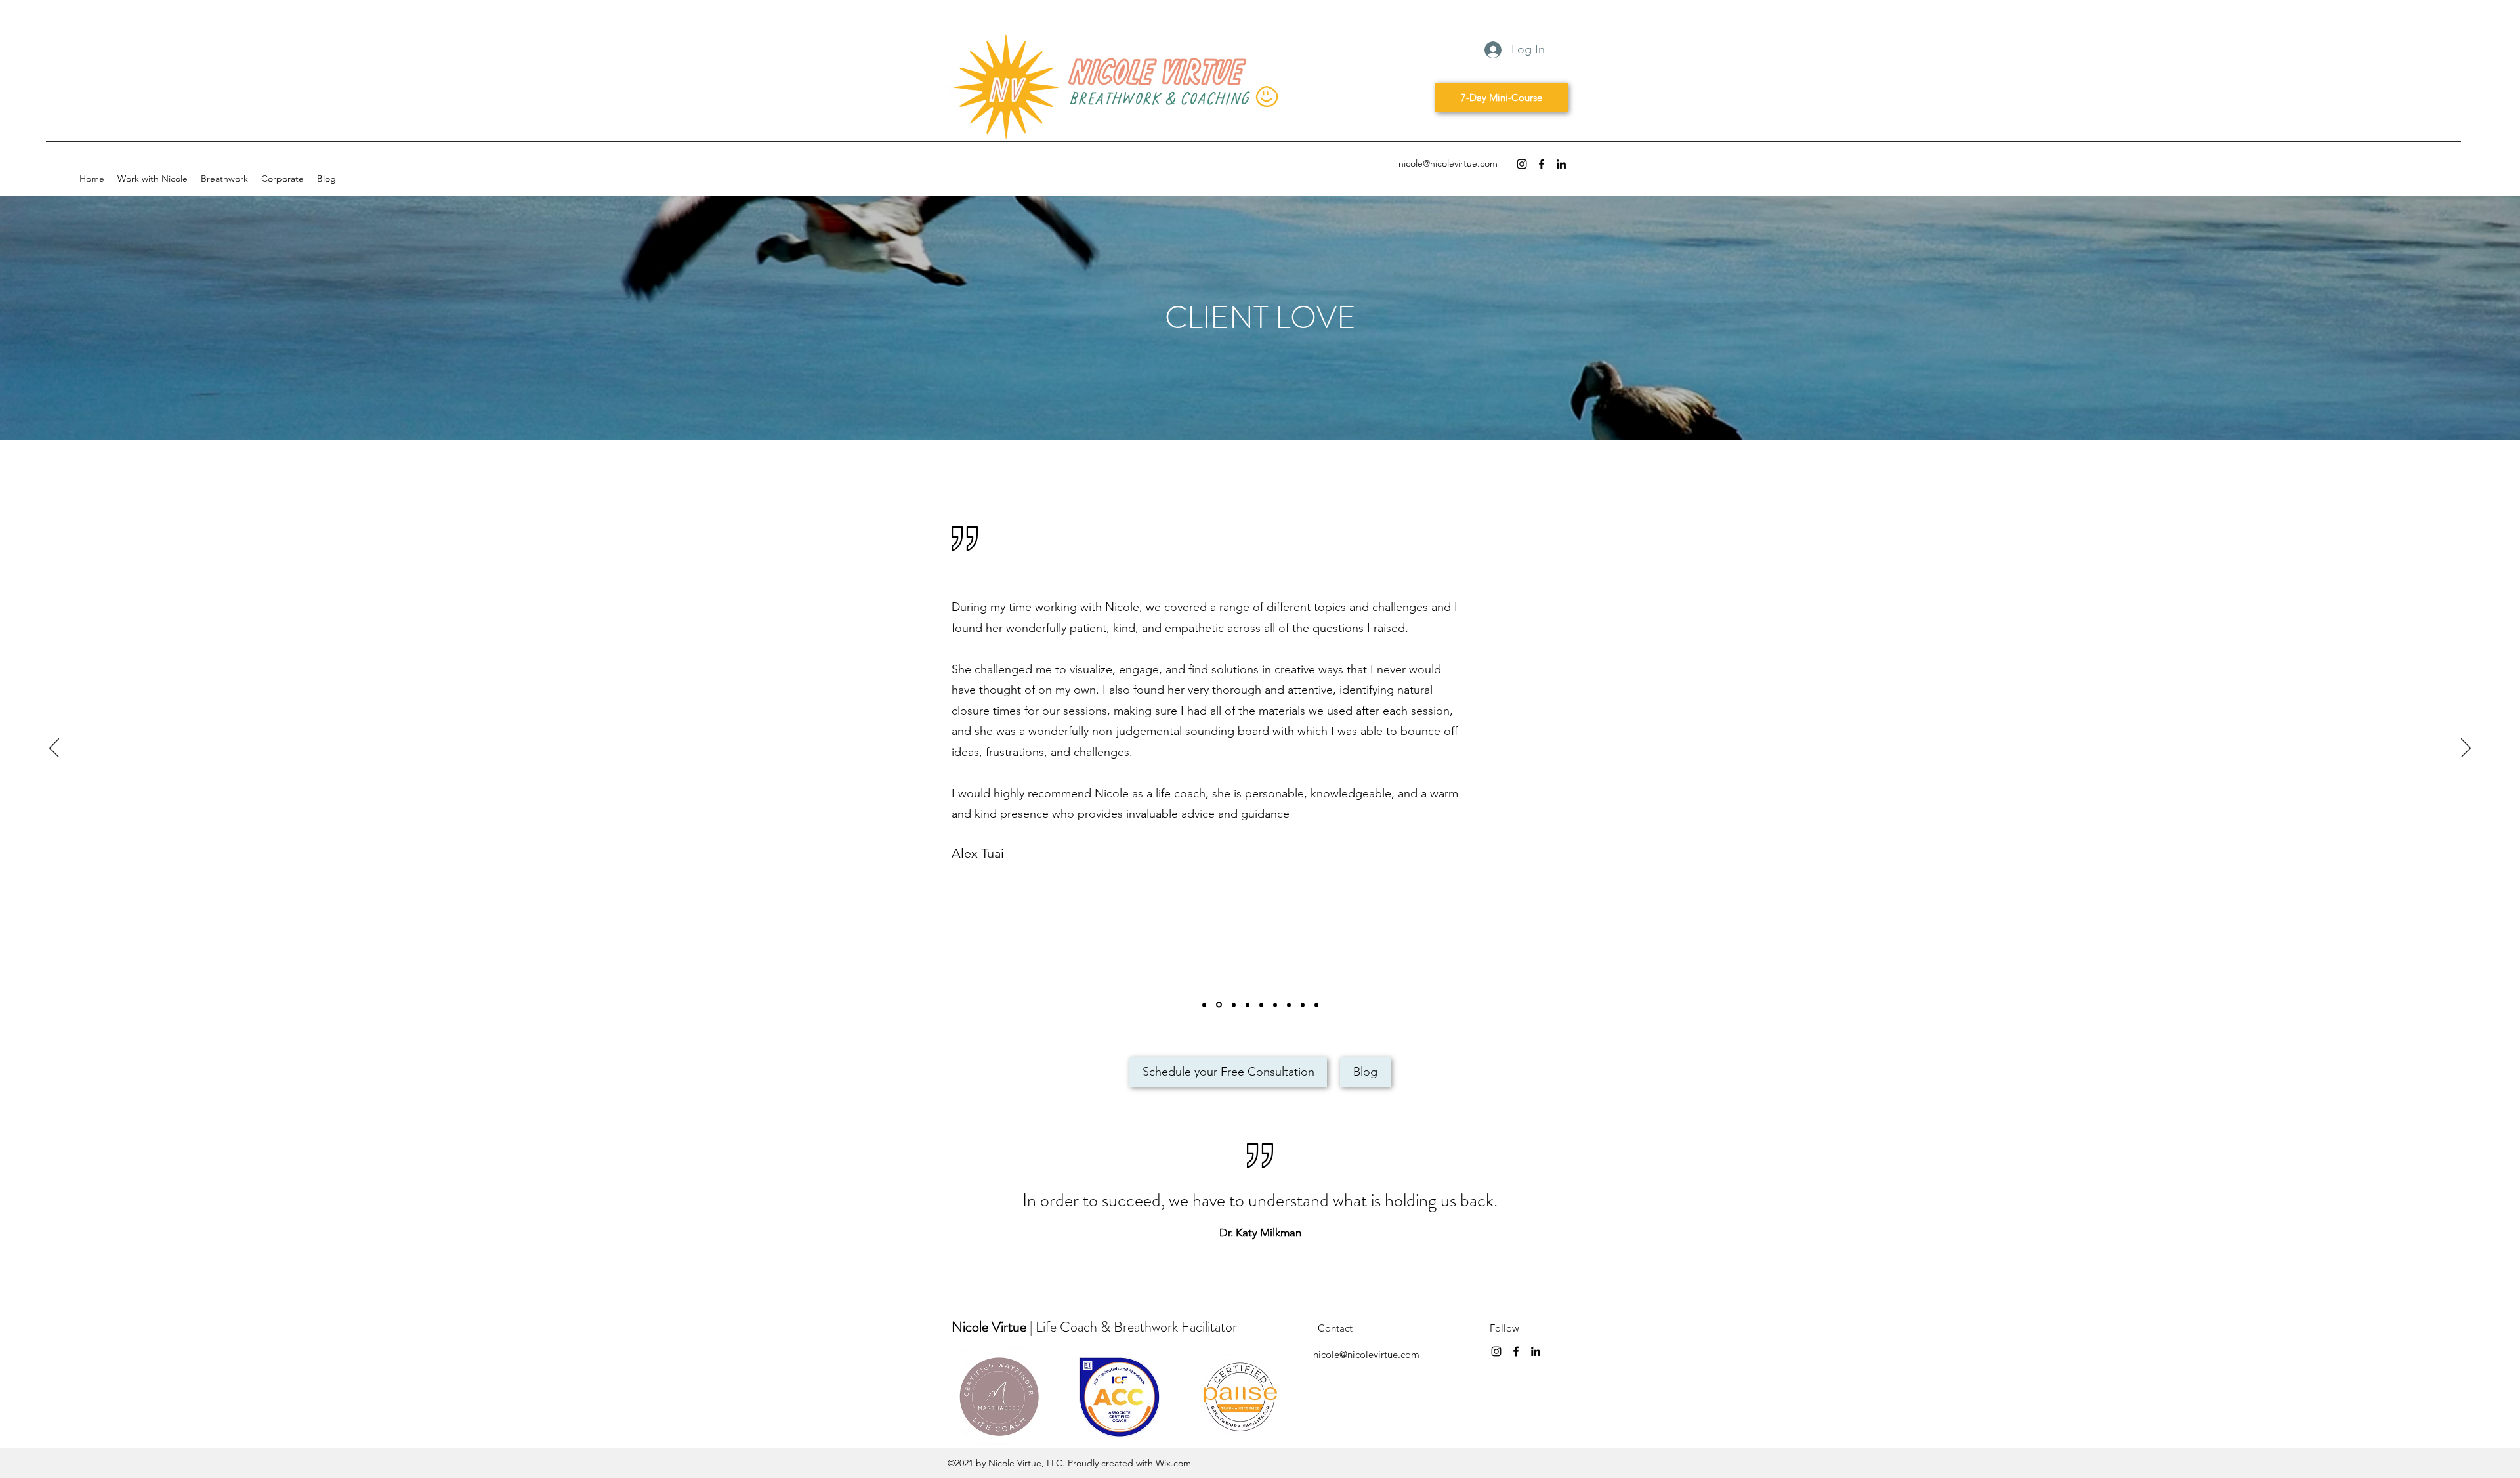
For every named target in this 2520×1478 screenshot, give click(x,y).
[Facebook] (1542, 164)
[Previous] (54, 749)
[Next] (2466, 749)
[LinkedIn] (1561, 164)
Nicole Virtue (991, 1327)
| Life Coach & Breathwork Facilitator (1135, 1327)
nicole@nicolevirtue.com (1448, 163)
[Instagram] (1522, 164)
